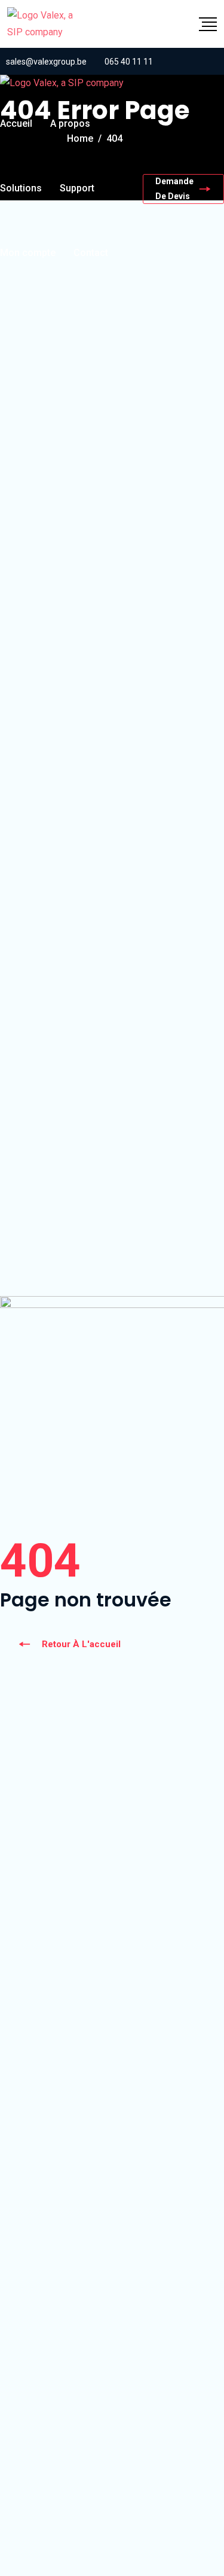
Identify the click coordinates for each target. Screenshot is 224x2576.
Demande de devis (174, 189)
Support (77, 188)
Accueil (16, 124)
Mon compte (28, 253)
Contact (91, 253)
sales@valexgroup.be (46, 62)
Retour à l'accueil (81, 1644)
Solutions (21, 188)
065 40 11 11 (129, 62)
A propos (70, 124)
